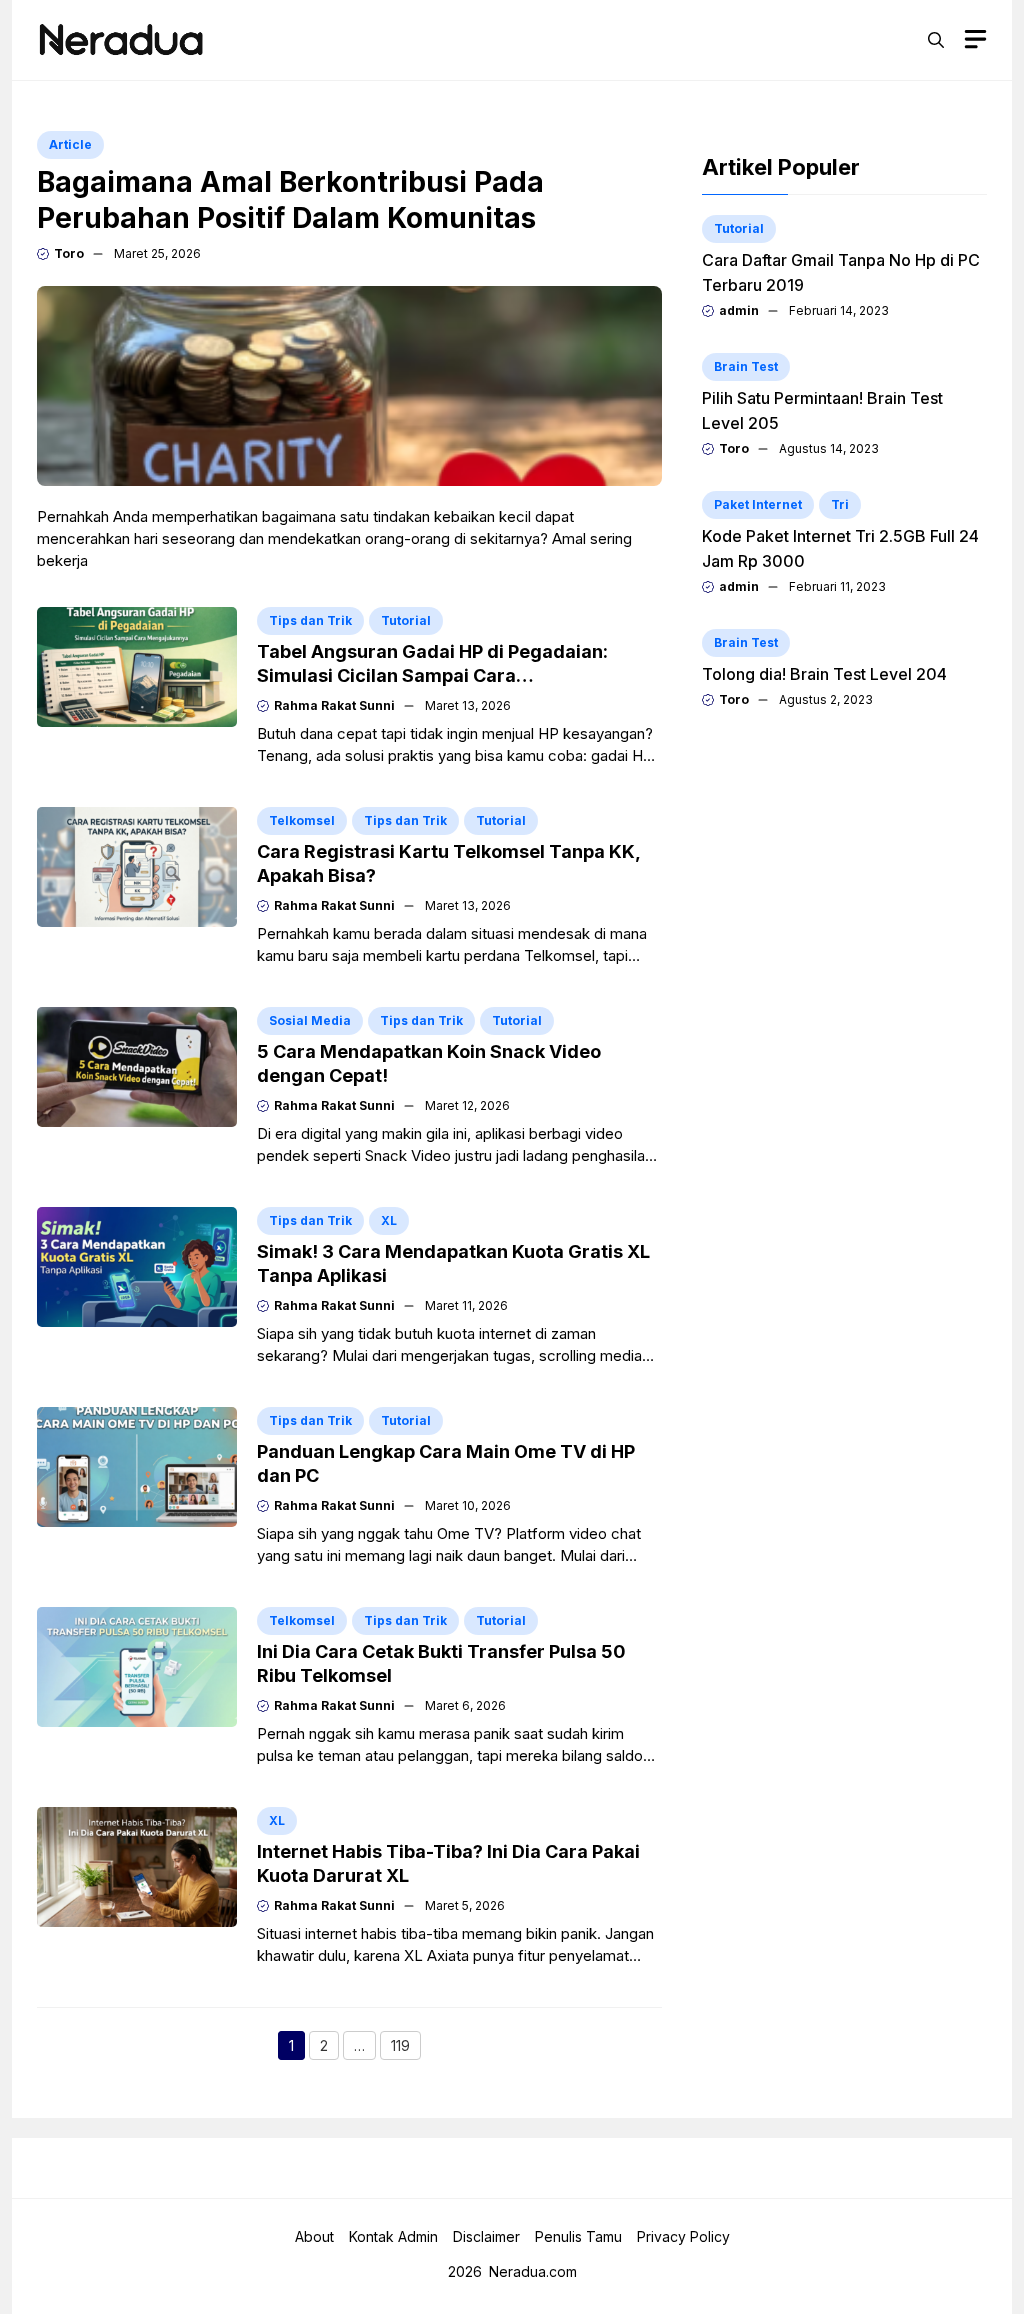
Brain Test (746, 366)
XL (389, 1220)
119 (406, 2048)
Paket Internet (758, 504)
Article (70, 144)
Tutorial (406, 620)
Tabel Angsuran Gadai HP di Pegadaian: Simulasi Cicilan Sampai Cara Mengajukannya (432, 675)
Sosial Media (310, 1020)
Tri (840, 504)
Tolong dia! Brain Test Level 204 (824, 674)
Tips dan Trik (310, 620)
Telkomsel (302, 820)
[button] (936, 40)
